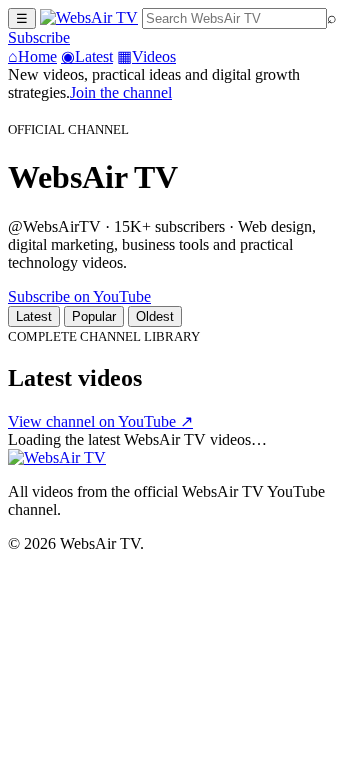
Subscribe (39, 37)
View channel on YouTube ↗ (100, 421)
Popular (94, 316)
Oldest (155, 316)
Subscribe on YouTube (79, 296)
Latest (87, 56)
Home (32, 56)
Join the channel (121, 92)
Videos (146, 56)
